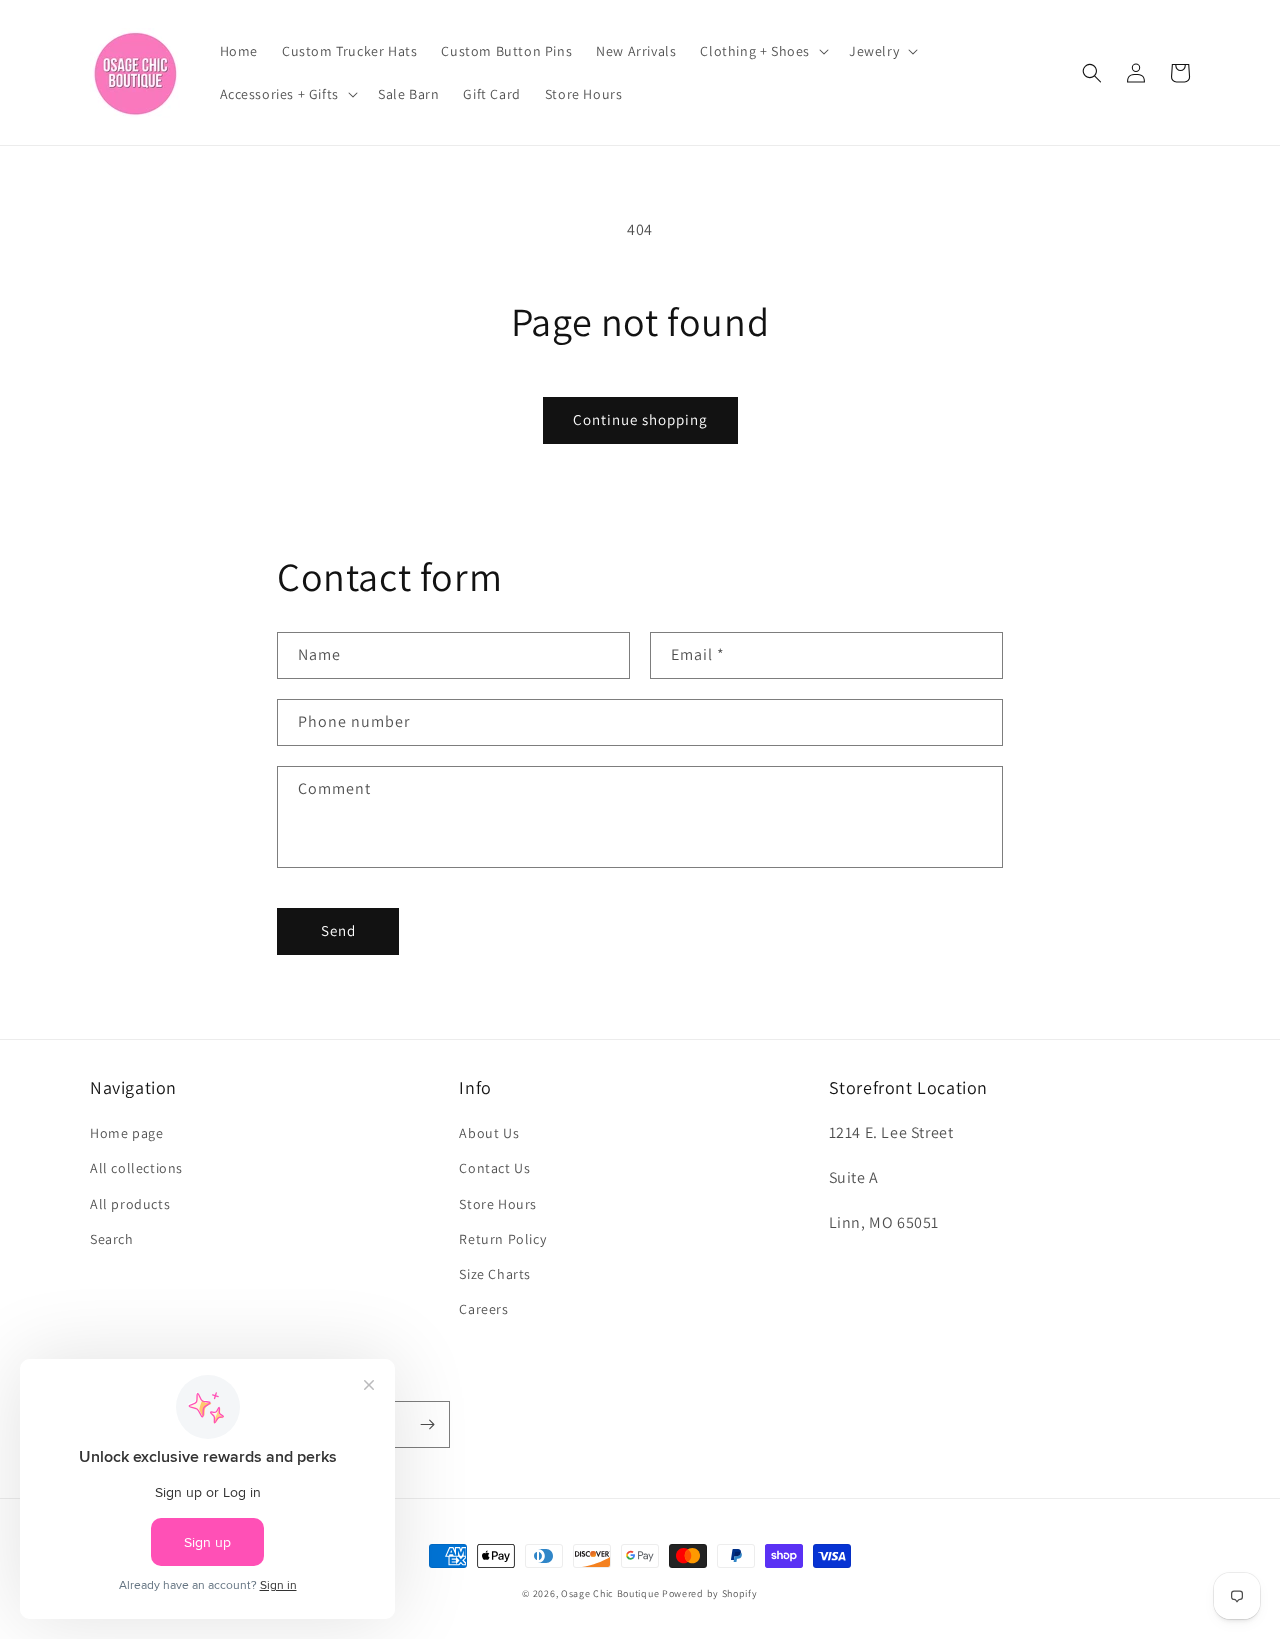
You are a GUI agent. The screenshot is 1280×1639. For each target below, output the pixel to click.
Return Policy (502, 1239)
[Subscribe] (427, 1424)
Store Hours (498, 1204)
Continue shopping (640, 419)
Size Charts (495, 1274)
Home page (126, 1133)
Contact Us (494, 1168)
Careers (483, 1309)
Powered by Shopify (710, 1593)
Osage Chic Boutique (610, 1593)
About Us (489, 1133)
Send (338, 930)
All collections (136, 1168)
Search (112, 1239)
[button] (762, 51)
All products (130, 1204)
